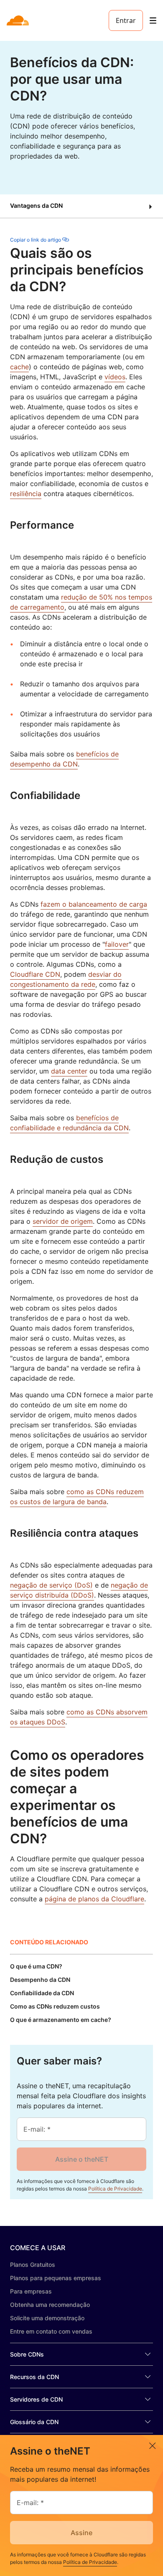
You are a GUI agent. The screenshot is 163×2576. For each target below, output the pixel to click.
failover (117, 944)
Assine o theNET (82, 2159)
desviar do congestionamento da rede (66, 979)
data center (69, 1071)
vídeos (115, 377)
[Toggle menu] (153, 21)
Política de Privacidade (115, 2189)
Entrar (126, 20)
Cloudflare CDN (35, 974)
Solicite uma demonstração (47, 2318)
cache (19, 367)
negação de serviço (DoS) (51, 1585)
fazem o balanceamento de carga (94, 904)
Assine (81, 2533)
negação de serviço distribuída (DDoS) (79, 1590)
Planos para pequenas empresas (56, 2278)
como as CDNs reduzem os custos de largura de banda (77, 1497)
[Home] (19, 20)
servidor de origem (63, 1221)
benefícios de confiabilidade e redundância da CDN (69, 1123)
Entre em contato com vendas (51, 2331)
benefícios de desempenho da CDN (64, 759)
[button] (81, 206)
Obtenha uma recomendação (50, 2305)
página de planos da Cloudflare (94, 1899)
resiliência (26, 494)
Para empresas (31, 2291)
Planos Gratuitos (33, 2265)
